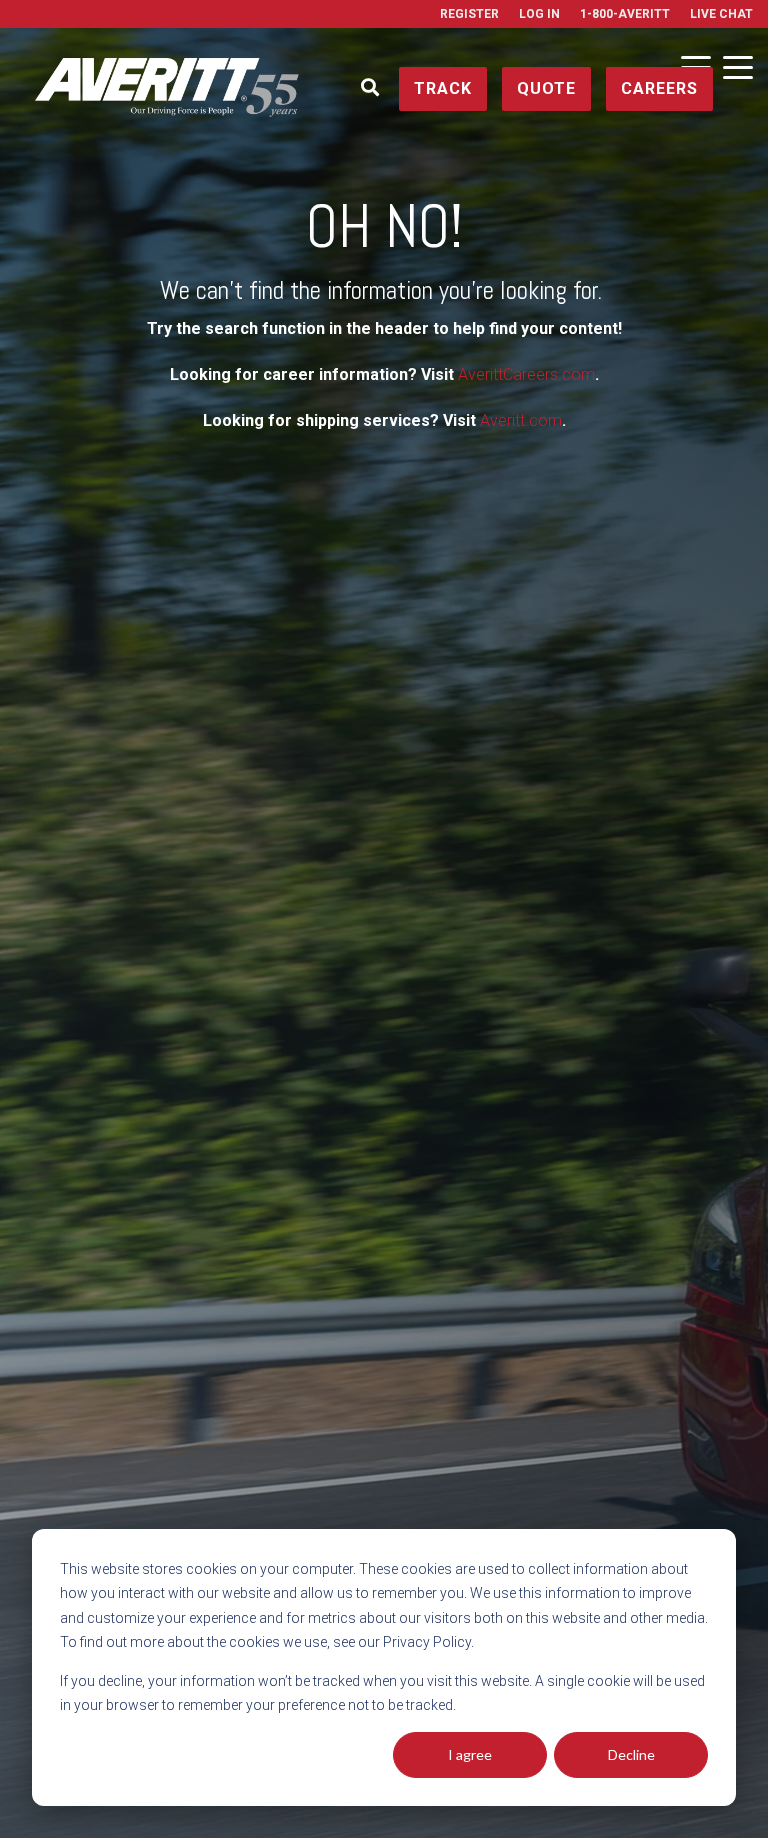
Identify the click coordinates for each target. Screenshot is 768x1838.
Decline (631, 1754)
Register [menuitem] (469, 14)
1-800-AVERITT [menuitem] (625, 14)
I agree (470, 1754)
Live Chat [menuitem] (721, 14)
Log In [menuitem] (539, 14)
